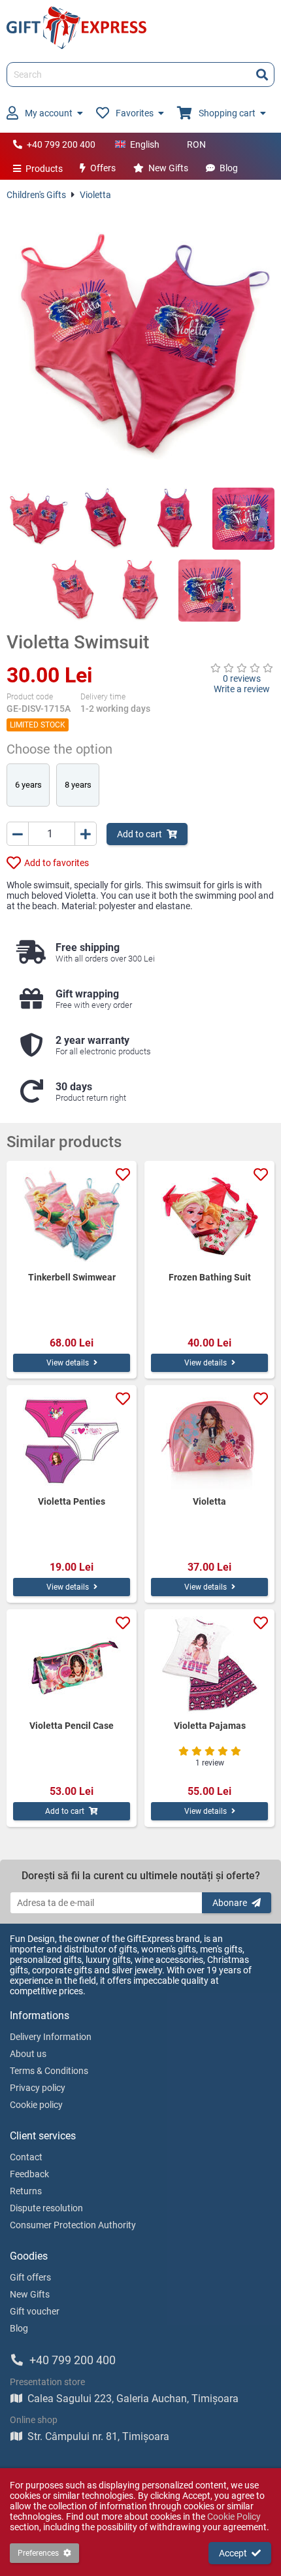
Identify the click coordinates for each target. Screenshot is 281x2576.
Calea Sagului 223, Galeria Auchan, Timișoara (133, 2399)
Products (44, 169)
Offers (103, 168)
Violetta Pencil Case (72, 1726)
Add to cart (140, 834)
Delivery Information (51, 2037)
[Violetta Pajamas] (209, 1665)
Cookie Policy (234, 2517)
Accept (233, 2553)
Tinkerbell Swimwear (72, 1277)
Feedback (29, 2174)
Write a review (242, 689)
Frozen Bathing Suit (210, 1277)
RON (196, 144)
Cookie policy (36, 2105)
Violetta (95, 195)
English (145, 144)
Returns (26, 2191)
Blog (229, 168)
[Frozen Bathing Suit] (209, 1216)
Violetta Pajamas (210, 1726)
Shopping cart (227, 113)
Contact (26, 2157)
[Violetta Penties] (72, 1441)
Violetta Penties (72, 1501)
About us (28, 2054)
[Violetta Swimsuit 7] (209, 591)
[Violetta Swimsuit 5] (72, 591)
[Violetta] (209, 1441)
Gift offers (30, 2277)
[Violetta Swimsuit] (140, 344)
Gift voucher (35, 2311)
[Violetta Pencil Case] (72, 1665)
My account (49, 113)
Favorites (135, 113)
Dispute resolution (46, 2208)
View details (68, 1363)
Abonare (230, 1903)
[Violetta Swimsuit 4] (243, 519)
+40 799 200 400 (61, 144)
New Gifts (168, 168)
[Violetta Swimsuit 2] (106, 519)
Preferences (38, 2553)
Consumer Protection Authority (73, 2225)
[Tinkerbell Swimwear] (72, 1216)
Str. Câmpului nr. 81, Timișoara (98, 2436)
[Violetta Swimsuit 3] (175, 519)
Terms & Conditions (49, 2071)
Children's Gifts (36, 195)
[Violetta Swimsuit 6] (141, 591)
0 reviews (242, 678)
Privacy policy (38, 2088)
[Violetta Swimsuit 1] (38, 519)
